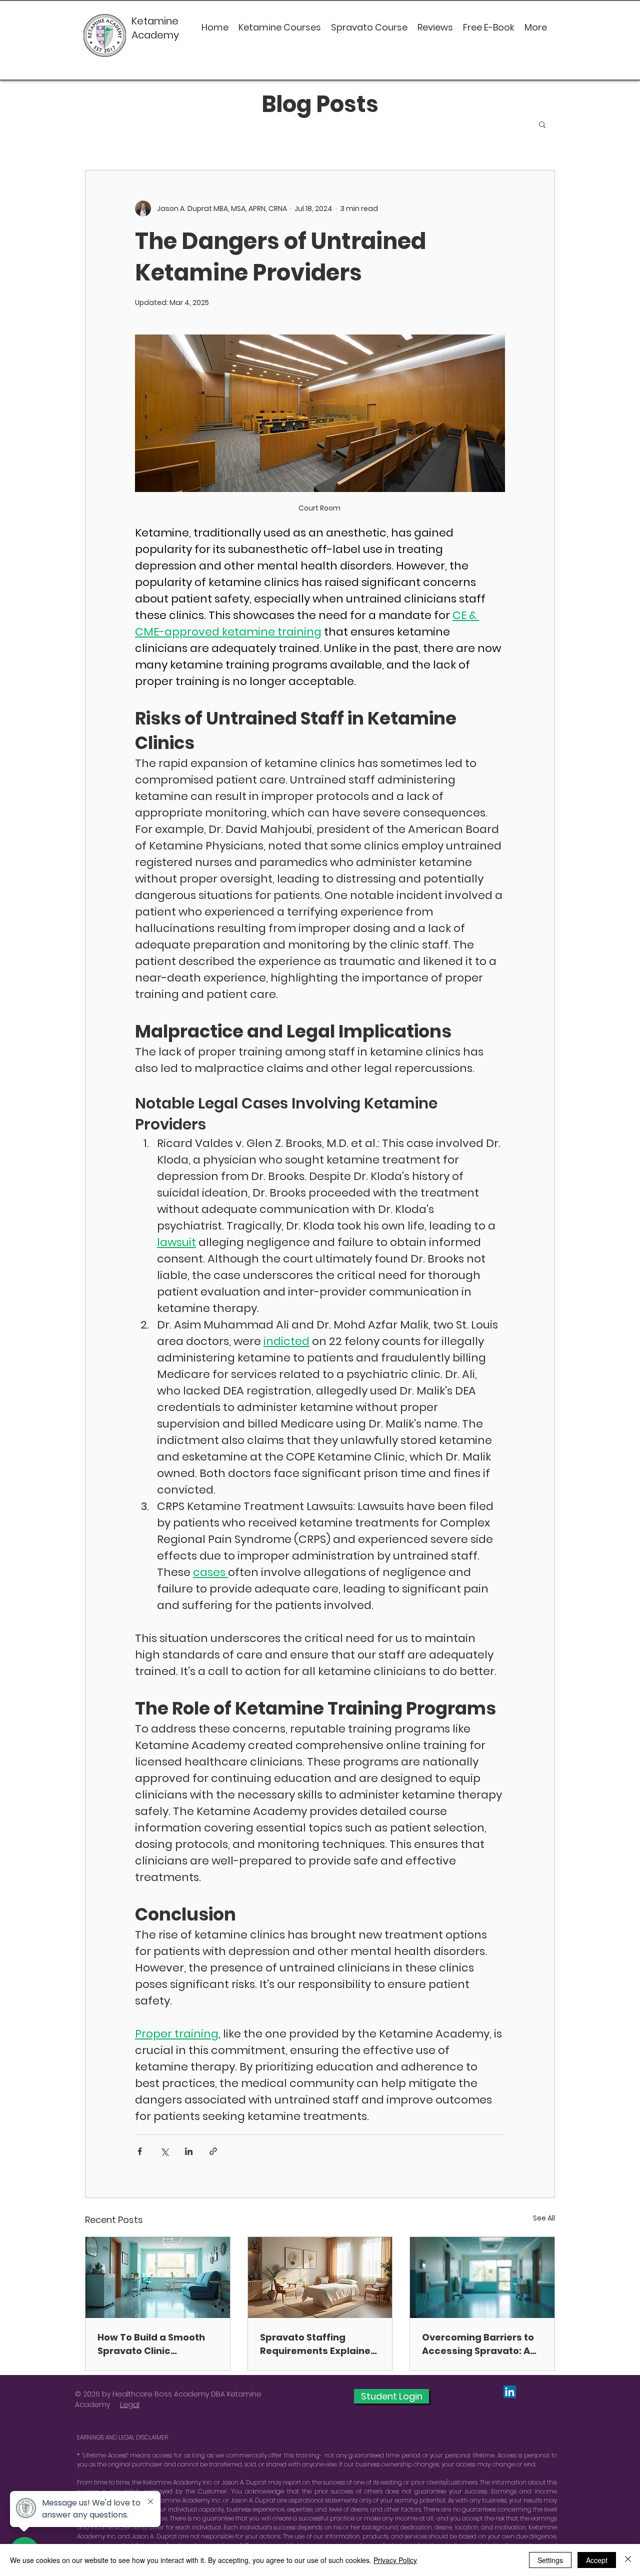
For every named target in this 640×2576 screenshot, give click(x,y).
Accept (597, 2560)
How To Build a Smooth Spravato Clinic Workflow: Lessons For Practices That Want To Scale (154, 2344)
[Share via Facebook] (140, 2151)
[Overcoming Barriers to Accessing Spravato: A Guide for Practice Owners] (482, 2277)
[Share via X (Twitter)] (164, 2151)
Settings (550, 2560)
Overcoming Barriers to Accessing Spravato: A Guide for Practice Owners (478, 2344)
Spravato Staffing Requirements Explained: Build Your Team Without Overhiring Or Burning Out (320, 2344)
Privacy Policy (395, 2560)
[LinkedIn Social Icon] (510, 2392)
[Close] (628, 2560)
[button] (542, 124)
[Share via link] (213, 2151)
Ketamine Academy (156, 28)
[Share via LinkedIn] (189, 2151)
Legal (130, 2404)
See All (544, 2218)
